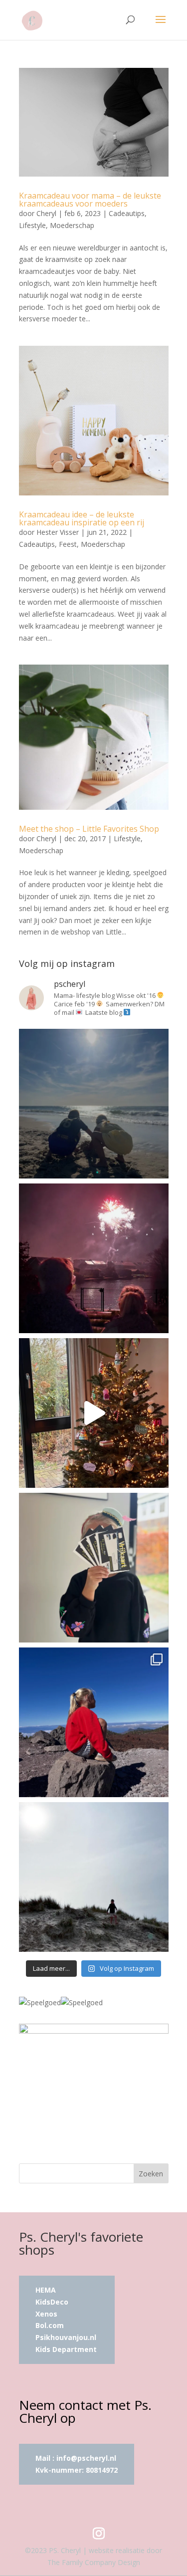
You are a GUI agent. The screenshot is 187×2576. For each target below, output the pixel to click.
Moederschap (72, 225)
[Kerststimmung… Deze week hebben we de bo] (94, 1413)
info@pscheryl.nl (86, 2458)
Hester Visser (58, 532)
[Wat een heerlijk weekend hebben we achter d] (94, 1877)
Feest (68, 544)
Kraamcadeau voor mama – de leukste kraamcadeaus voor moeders (90, 200)
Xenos (46, 2314)
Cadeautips (127, 213)
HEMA (46, 2290)
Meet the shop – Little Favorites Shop (89, 829)
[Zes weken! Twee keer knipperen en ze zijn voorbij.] (94, 1104)
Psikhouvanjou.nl (67, 2337)
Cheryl (46, 213)
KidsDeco (52, 2302)
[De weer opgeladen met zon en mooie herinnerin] (94, 1722)
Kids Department (66, 2349)
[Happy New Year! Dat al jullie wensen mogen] (94, 1258)
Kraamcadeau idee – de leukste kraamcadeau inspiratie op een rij (82, 518)
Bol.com (50, 2325)
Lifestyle (32, 225)
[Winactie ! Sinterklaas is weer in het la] (94, 1568)
